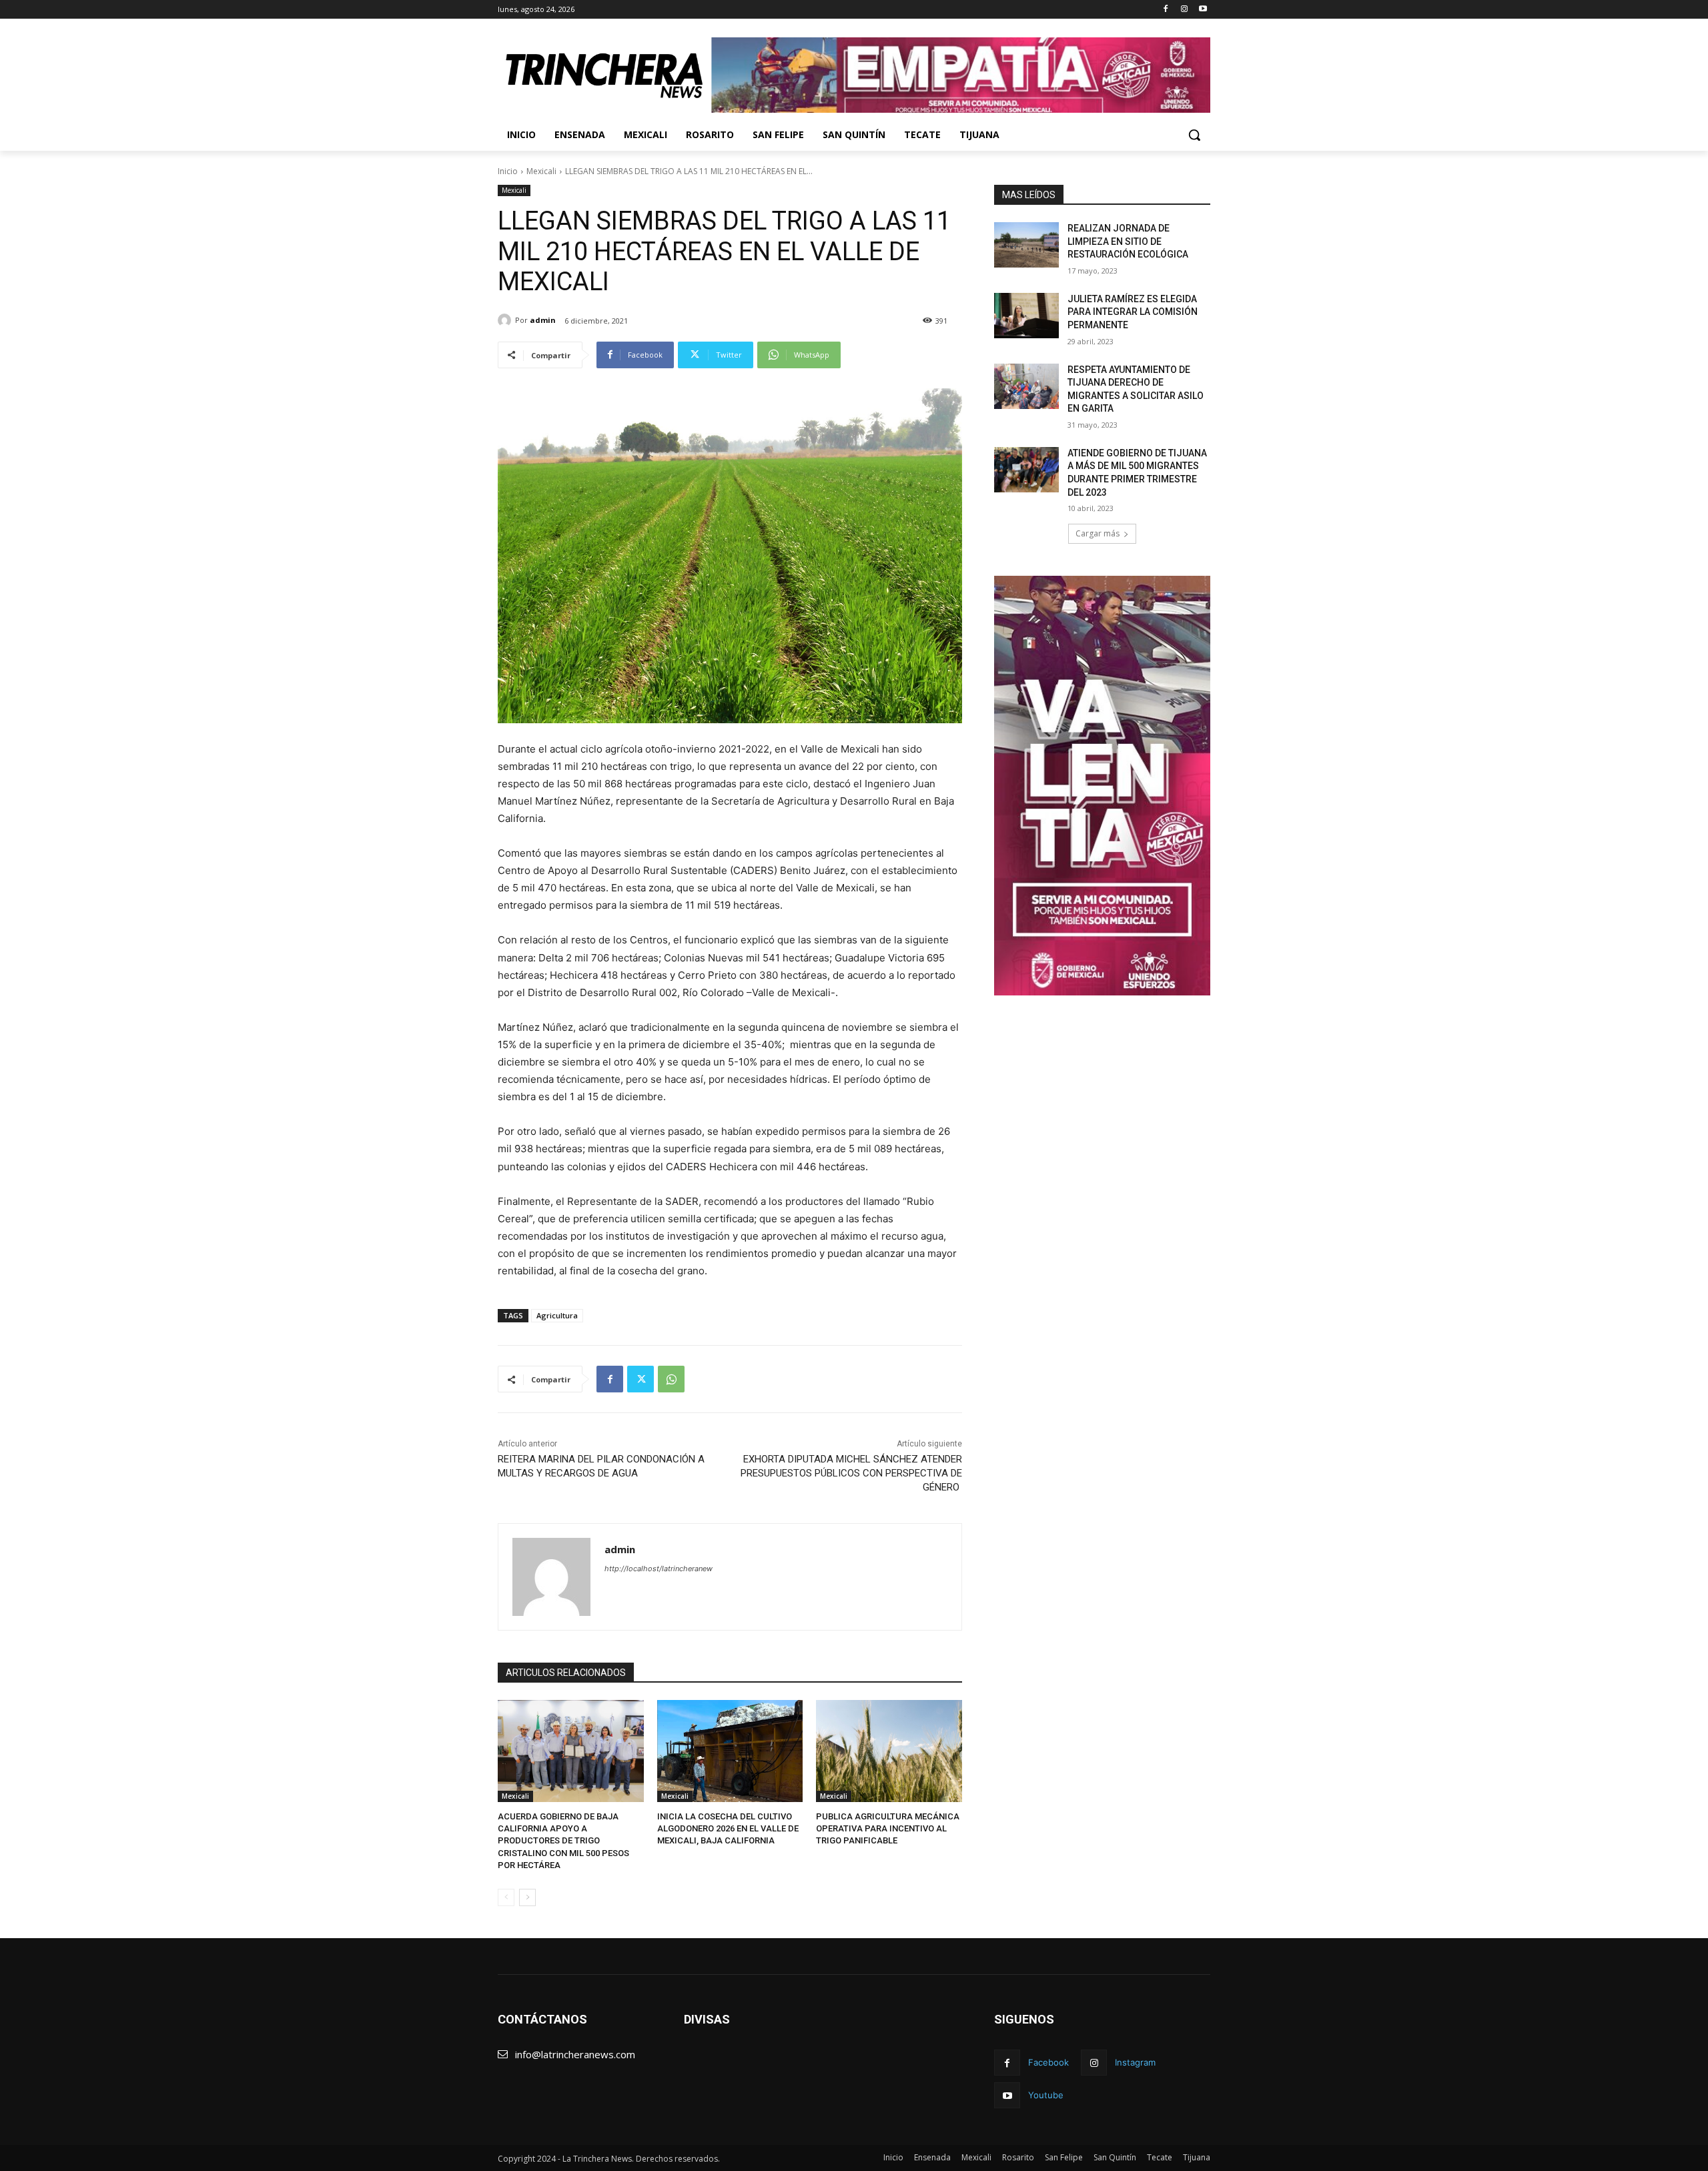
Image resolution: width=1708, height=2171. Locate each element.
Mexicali (541, 171)
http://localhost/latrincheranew (659, 1569)
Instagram (1135, 2062)
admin (543, 320)
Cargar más (1098, 533)
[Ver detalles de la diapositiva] (961, 75)
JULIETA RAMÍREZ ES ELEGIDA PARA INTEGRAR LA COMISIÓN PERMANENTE (1133, 312)
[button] (1194, 135)
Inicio (508, 171)
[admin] (506, 320)
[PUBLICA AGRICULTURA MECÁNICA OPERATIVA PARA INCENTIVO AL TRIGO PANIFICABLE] (889, 1751)
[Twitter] (640, 1379)
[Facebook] (1166, 10)
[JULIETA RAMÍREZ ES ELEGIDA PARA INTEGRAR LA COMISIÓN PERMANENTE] (1026, 316)
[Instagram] (1184, 10)
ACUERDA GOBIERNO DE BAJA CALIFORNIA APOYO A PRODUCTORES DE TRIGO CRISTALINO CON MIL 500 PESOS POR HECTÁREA (563, 1841)
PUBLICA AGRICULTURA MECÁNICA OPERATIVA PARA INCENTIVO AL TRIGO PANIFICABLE (888, 1828)
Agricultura (557, 1315)
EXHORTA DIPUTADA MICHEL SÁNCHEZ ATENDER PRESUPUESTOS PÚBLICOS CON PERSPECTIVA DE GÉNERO (851, 1473)
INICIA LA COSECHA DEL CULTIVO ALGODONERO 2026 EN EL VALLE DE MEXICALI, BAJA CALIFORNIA (728, 1828)
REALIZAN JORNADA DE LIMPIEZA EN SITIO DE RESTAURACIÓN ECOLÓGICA (1128, 241)
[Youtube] (1203, 10)
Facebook (1048, 2062)
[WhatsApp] (671, 1379)
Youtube (1046, 2095)
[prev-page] (506, 1897)
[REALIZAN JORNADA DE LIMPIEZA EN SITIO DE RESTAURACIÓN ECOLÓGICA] (1026, 245)
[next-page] (527, 1897)
